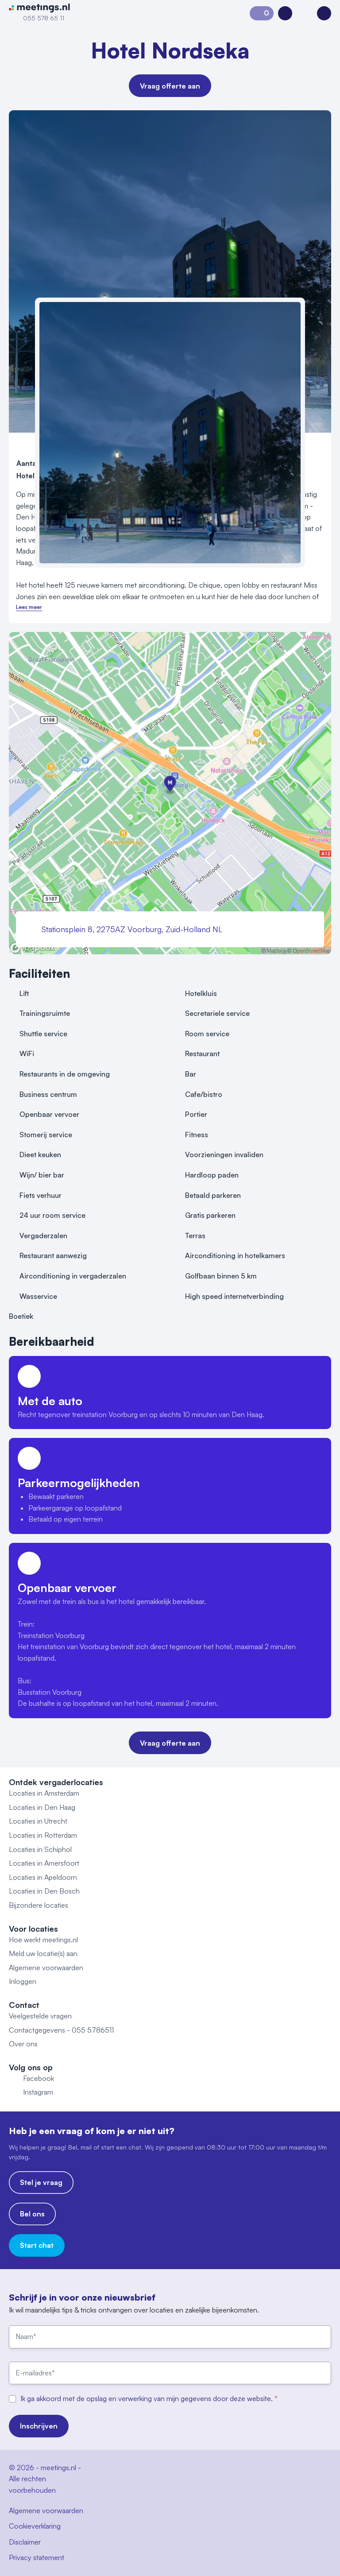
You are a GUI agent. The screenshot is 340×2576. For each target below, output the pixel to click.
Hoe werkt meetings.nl (43, 1940)
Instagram (38, 2092)
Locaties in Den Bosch (44, 1891)
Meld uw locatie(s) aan (43, 1953)
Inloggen (23, 1981)
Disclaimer (25, 2542)
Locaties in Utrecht (38, 1821)
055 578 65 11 (44, 18)
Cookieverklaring (35, 2526)
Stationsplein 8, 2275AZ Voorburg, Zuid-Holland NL (132, 929)
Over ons (23, 2044)
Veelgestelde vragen (40, 2016)
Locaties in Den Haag (42, 1807)
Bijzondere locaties (39, 1905)
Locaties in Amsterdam (44, 1793)
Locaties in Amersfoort (44, 1863)
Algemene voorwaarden (46, 1968)
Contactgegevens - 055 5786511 (61, 2030)
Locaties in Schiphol (40, 1849)
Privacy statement (37, 2557)
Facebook (39, 2078)
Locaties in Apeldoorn (43, 1877)
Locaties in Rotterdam (43, 1835)
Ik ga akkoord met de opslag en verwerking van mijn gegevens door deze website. (147, 2398)
